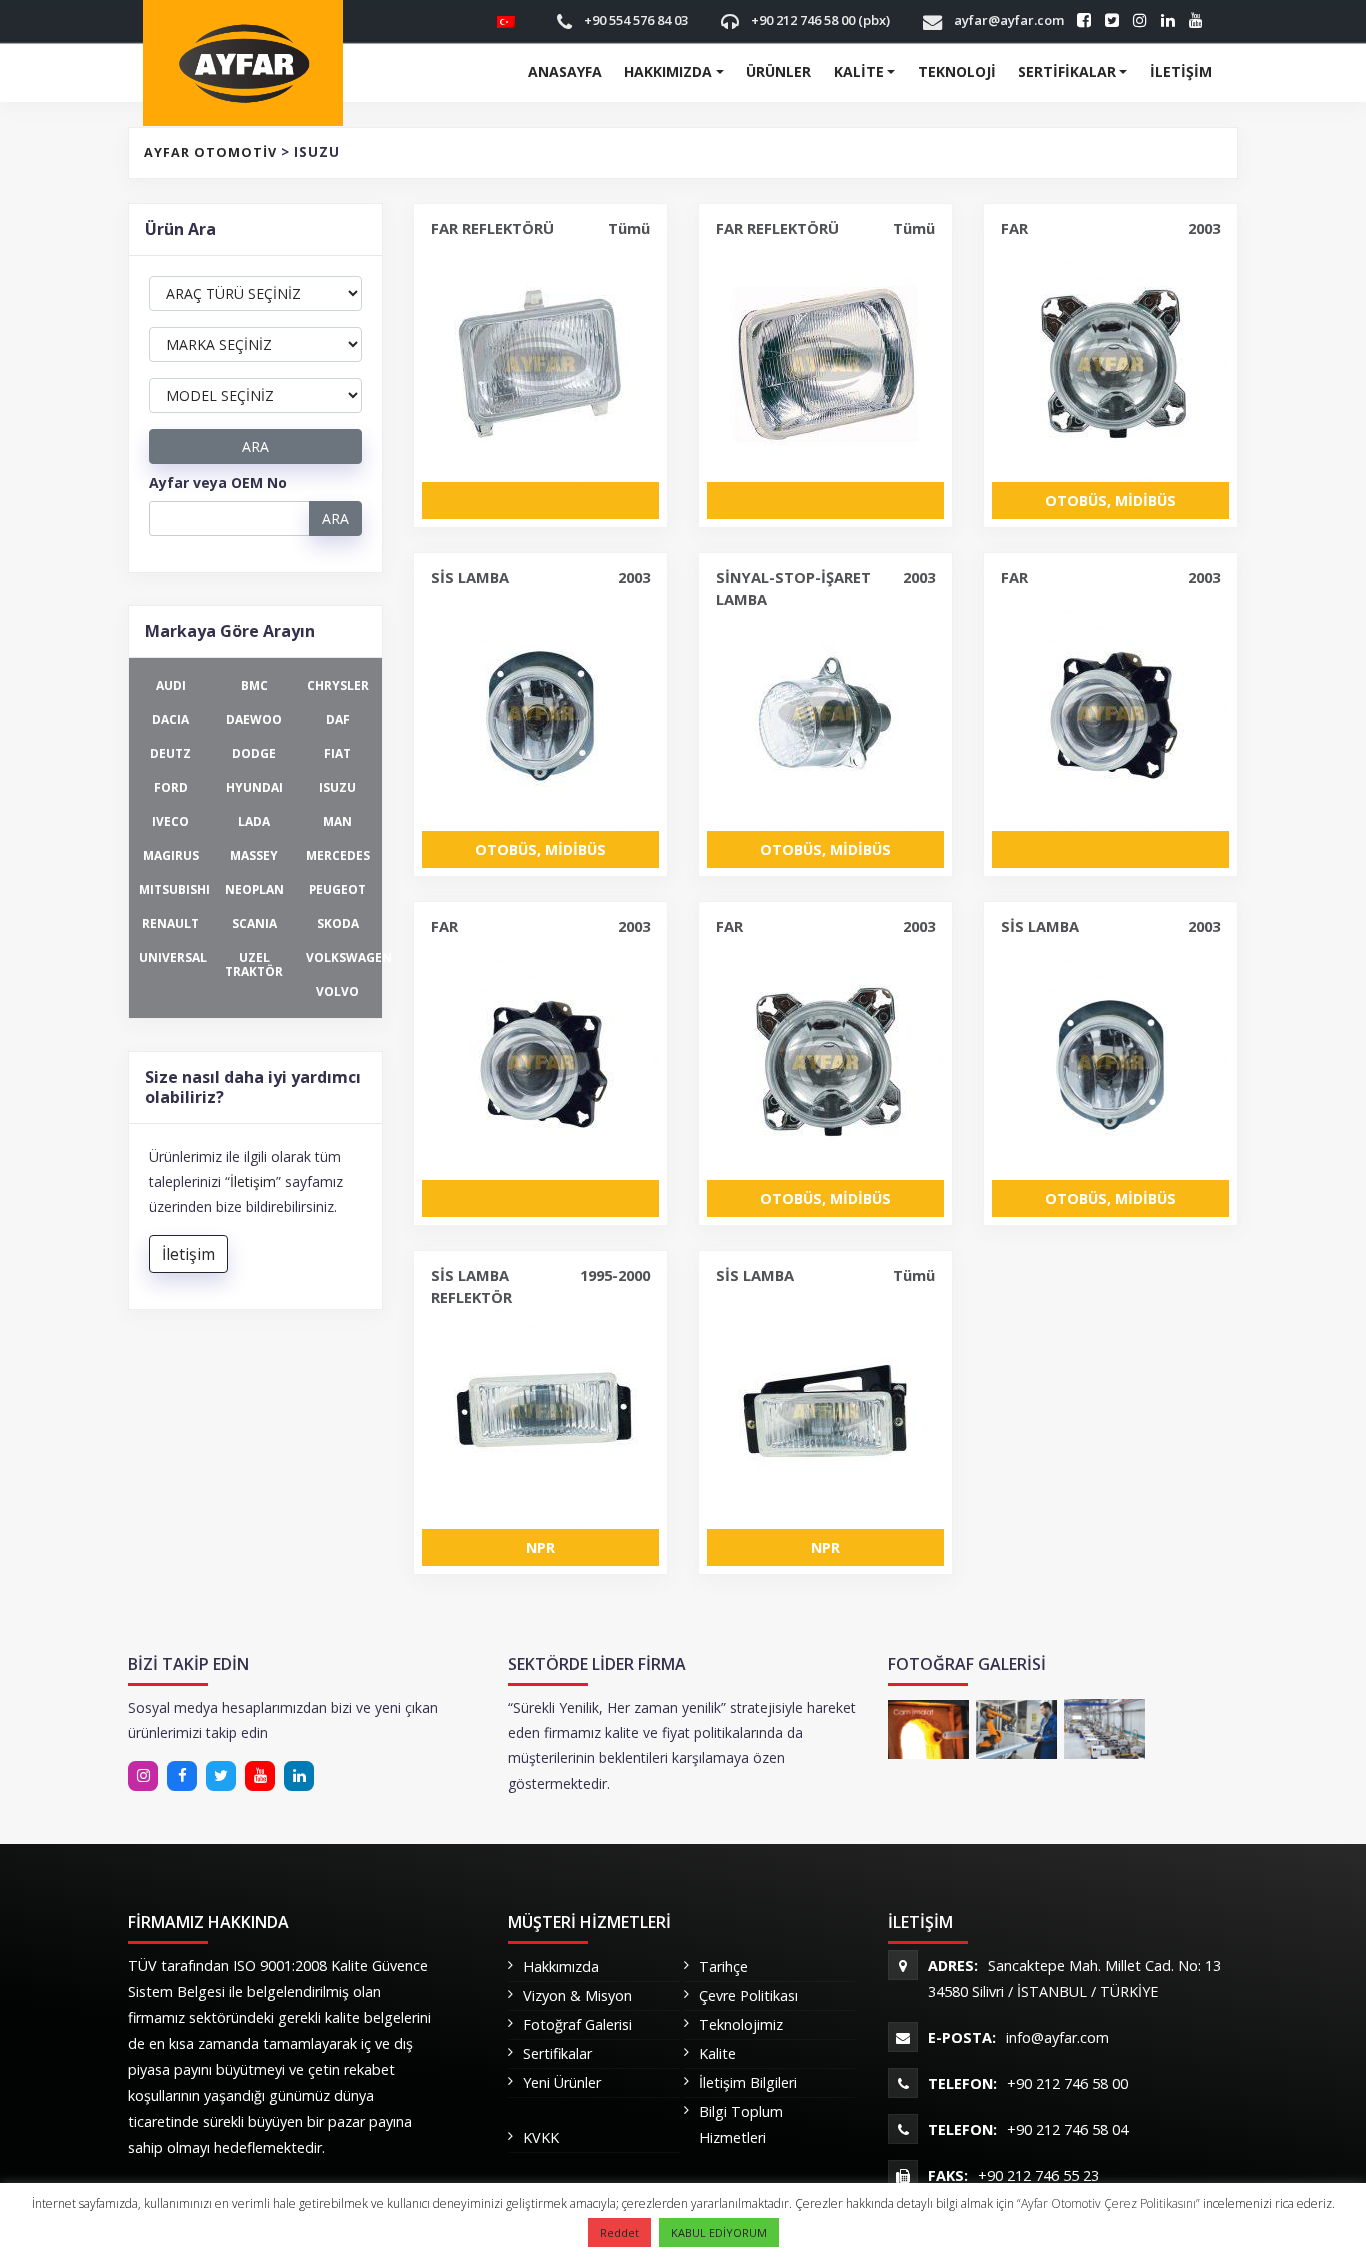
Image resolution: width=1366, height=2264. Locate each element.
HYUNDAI (254, 787)
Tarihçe (723, 1966)
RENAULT (170, 923)
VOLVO (337, 991)
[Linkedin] (221, 1776)
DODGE (254, 753)
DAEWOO (254, 719)
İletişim (1181, 71)
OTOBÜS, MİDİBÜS (1110, 500)
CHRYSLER (338, 685)
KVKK (541, 2137)
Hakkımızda (668, 71)
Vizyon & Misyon (577, 1995)
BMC (254, 685)
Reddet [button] (619, 2232)
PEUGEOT (337, 889)
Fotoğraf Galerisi (577, 2024)
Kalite (859, 71)
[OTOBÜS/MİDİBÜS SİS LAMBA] (540, 713)
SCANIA (254, 923)
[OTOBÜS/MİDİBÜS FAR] (1110, 364)
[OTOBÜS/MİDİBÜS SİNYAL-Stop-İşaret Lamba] (825, 713)
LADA (254, 821)
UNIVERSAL (173, 957)
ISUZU (337, 787)
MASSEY (254, 855)
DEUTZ (170, 753)
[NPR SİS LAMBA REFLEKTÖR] (540, 1411)
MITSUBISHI (174, 889)
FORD (171, 787)
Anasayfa (565, 71)
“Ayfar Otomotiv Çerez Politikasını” (1110, 2203)
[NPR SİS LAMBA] (825, 1411)
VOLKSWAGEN (342, 957)
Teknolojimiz (741, 2024)
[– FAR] (1110, 713)
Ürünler (778, 71)
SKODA (338, 923)
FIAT (337, 753)
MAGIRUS (171, 855)
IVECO (170, 821)
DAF (338, 719)
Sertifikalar (1067, 71)
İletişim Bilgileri (748, 2082)
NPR (540, 1547)
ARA (255, 446)
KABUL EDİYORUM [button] (719, 2232)
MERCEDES (338, 855)
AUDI (171, 685)
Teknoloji (957, 71)
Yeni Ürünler (562, 2082)
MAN (337, 821)
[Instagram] (143, 1776)
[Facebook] (182, 1776)
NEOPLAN (254, 889)
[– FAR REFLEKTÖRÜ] (540, 364)
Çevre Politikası (748, 1995)
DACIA (170, 719)
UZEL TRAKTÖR (254, 964)
